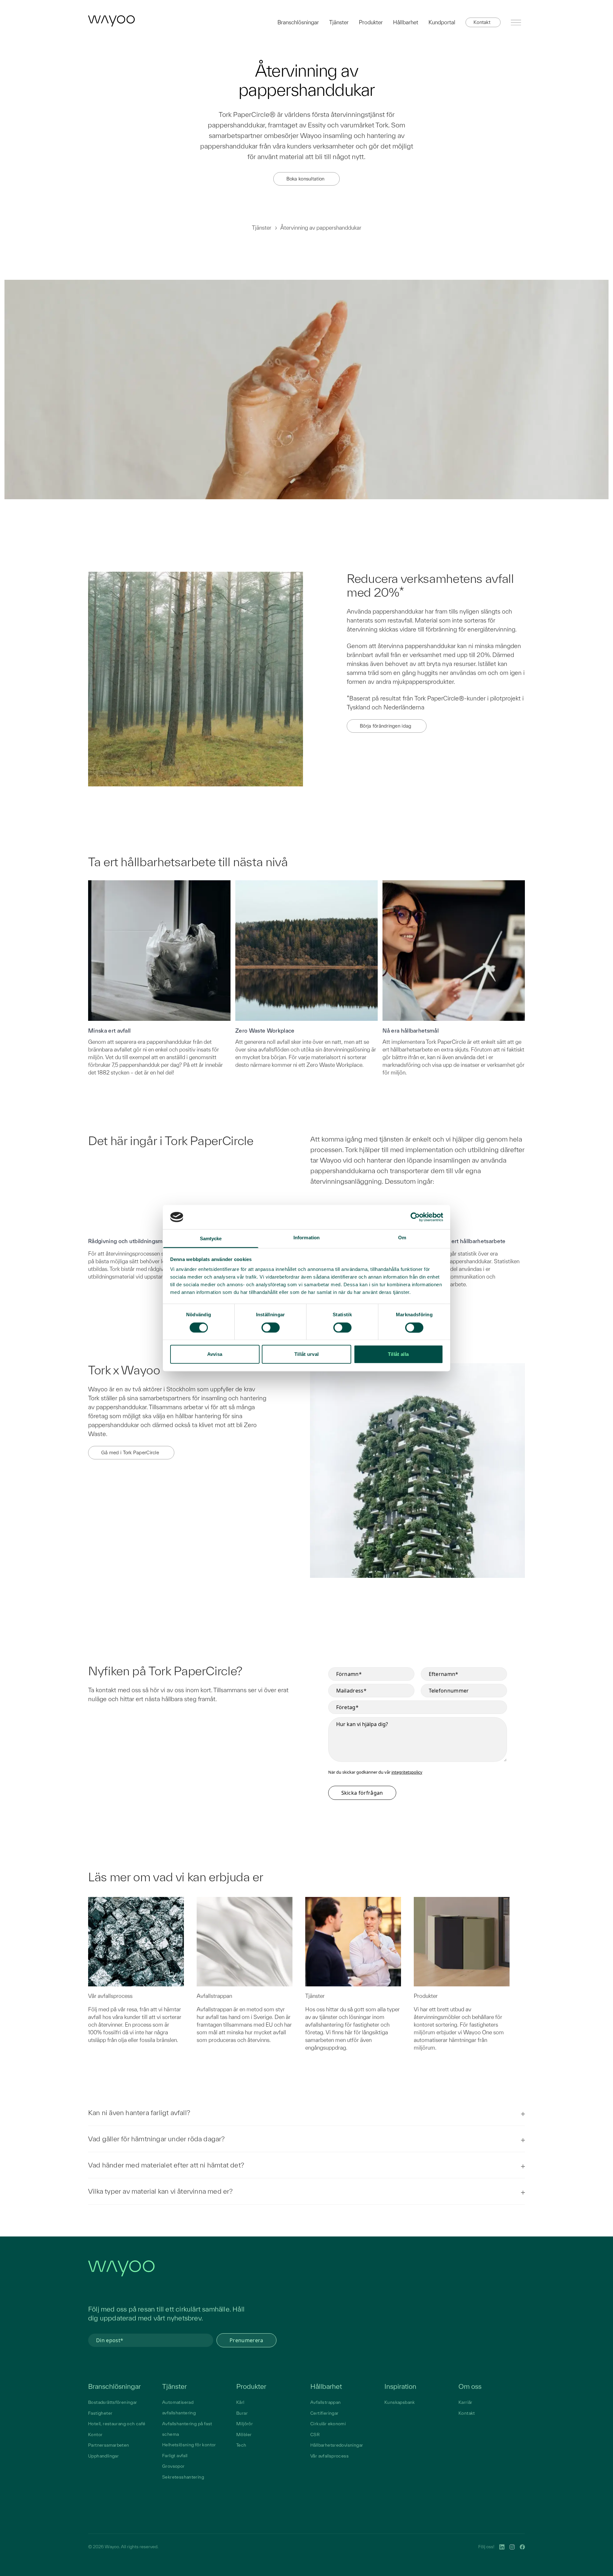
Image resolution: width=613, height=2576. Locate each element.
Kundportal (442, 22)
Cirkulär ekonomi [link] (328, 2424)
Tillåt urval (307, 1354)
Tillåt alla (398, 1354)
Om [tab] (402, 1238)
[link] (111, 21)
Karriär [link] (465, 2402)
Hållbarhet (406, 22)
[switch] (271, 1327)
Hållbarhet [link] (326, 2386)
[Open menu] (516, 22)
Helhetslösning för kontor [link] (189, 2445)
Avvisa (215, 1354)
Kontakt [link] (467, 2413)
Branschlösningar (298, 22)
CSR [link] (315, 2435)
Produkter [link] (251, 2386)
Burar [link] (242, 2413)
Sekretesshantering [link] (183, 2477)
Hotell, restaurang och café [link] (117, 2424)
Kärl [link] (240, 2402)
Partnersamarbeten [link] (109, 2445)
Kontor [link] (95, 2435)
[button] (483, 22)
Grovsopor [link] (174, 2466)
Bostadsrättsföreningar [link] (113, 2402)
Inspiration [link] (400, 2386)
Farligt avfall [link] (175, 2456)
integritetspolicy (407, 1772)
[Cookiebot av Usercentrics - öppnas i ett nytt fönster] (415, 1217)
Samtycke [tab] (211, 1239)
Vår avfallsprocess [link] (329, 2456)
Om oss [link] (470, 2386)
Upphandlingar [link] (103, 2456)
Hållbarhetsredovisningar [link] (337, 2445)
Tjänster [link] (174, 2386)
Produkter (371, 22)
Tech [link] (241, 2445)
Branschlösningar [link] (114, 2386)
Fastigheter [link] (100, 2413)
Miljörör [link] (245, 2424)
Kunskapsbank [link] (400, 2402)
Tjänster (339, 22)
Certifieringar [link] (324, 2413)
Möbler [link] (244, 2435)
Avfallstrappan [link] (325, 2402)
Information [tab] (306, 1238)
